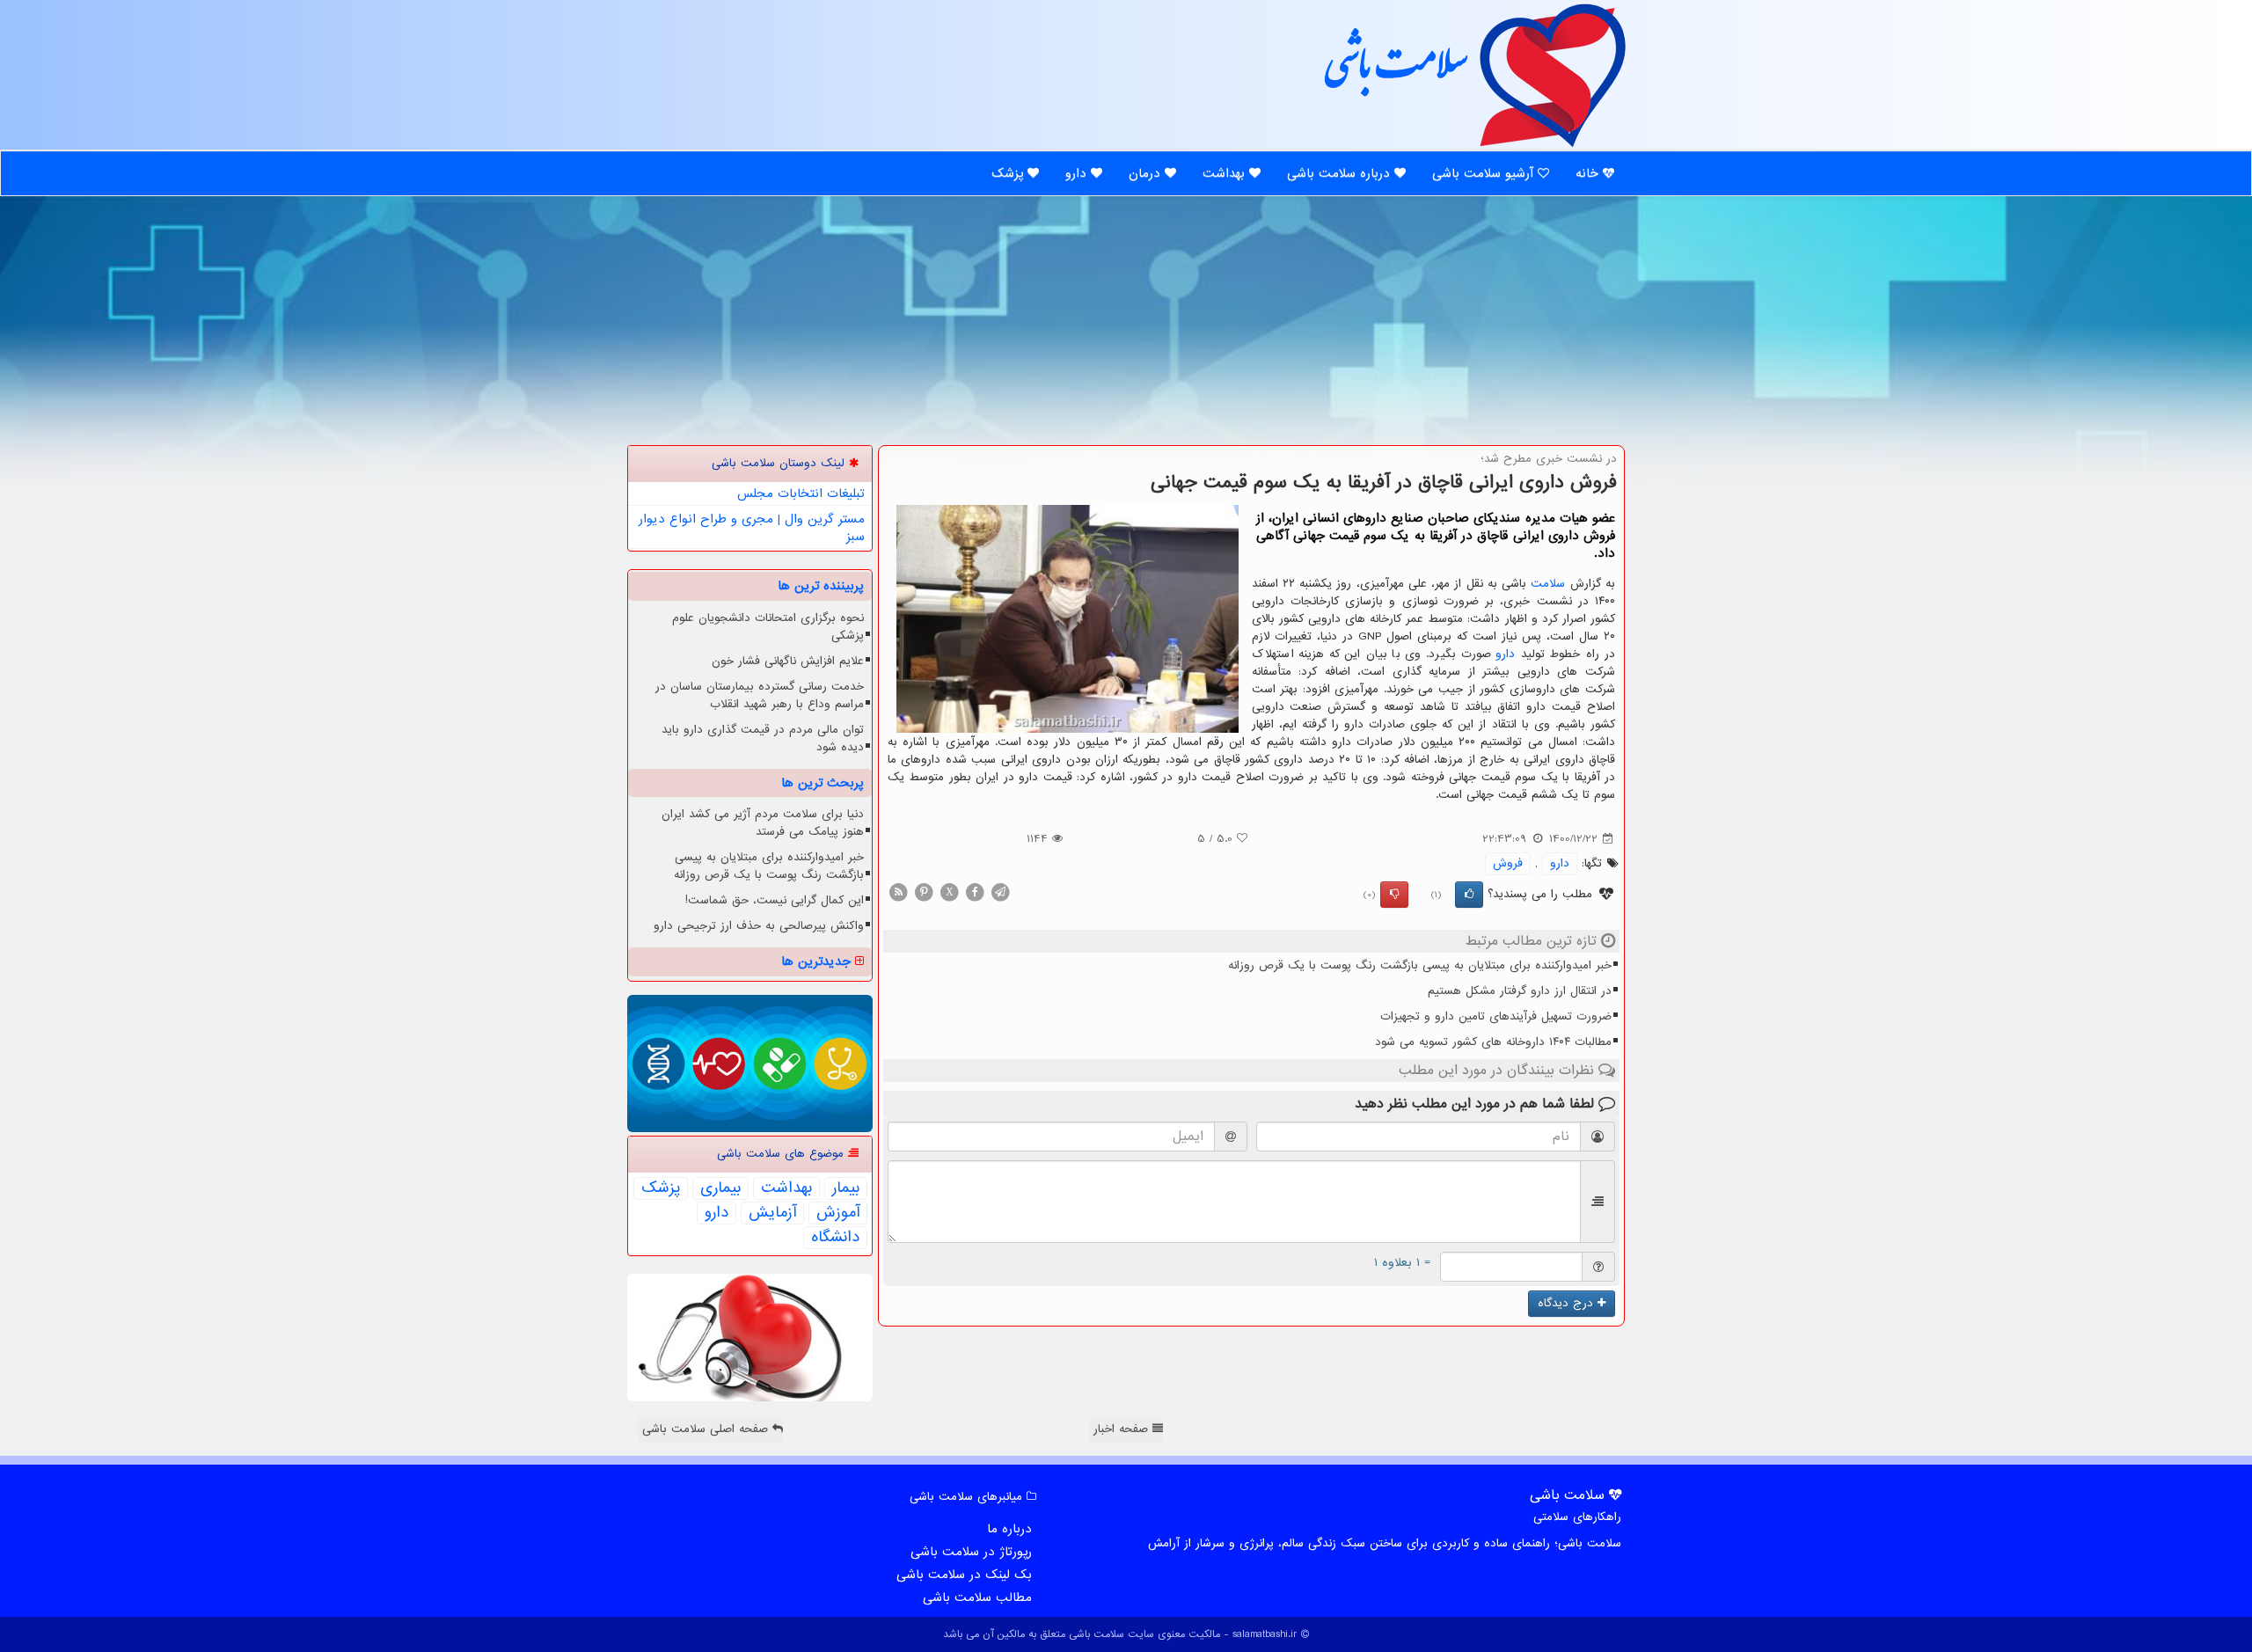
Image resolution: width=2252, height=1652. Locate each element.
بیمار (846, 1188)
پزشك (661, 1188)
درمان (1147, 173)
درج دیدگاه (1568, 1303)
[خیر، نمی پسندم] (1394, 895)
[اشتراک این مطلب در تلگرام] (1000, 892)
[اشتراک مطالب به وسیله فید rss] (898, 892)
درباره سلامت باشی (1341, 173)
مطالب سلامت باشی (977, 1597)
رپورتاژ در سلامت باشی (971, 1552)
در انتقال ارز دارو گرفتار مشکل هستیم (1520, 991)
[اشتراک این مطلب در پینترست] (924, 892)
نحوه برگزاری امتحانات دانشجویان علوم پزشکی (768, 627)
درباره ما (1009, 1529)
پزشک (1009, 173)
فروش (1508, 863)
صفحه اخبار (1123, 1429)
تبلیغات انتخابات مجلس (801, 493)
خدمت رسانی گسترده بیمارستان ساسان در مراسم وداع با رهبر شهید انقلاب (760, 695)
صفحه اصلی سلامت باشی (707, 1429)
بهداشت (1226, 173)
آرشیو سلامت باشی (1485, 173)
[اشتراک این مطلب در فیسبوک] (975, 892)
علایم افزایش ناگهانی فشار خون (788, 661)
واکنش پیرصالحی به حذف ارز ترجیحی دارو (759, 926)
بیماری (720, 1188)
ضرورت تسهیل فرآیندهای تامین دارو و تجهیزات (1496, 1016)
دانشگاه (835, 1238)
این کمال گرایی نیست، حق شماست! (775, 900)
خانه (1589, 173)
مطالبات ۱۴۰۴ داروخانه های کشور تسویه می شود (1493, 1042)
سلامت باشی (1394, 73)
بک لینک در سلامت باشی (964, 1575)
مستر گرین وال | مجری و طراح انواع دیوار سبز (752, 528)
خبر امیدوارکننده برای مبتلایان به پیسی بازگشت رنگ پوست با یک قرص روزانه (1420, 965)
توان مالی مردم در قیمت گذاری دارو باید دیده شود (763, 738)
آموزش (838, 1213)
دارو (1078, 173)
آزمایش (772, 1213)
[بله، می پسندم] (1469, 895)
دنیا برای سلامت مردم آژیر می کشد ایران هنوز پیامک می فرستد (763, 823)
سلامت (1548, 584)
